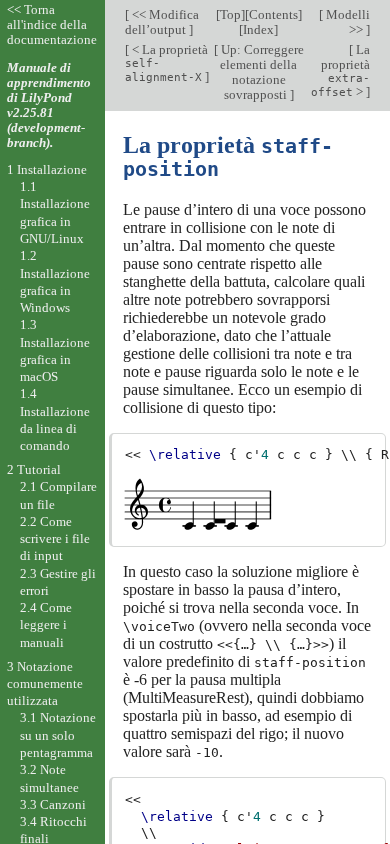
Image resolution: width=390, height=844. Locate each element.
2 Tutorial (34, 469)
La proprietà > (340, 70)
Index (258, 29)
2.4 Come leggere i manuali (46, 625)
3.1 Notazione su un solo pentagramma (58, 735)
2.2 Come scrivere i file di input (55, 539)
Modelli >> (346, 22)
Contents (273, 14)
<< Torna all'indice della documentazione (52, 24)
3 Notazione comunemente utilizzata (45, 684)
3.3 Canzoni (53, 804)
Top (230, 14)
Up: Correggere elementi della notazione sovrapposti (261, 72)
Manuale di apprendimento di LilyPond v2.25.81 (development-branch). (49, 105)
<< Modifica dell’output (162, 22)
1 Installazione (47, 169)
